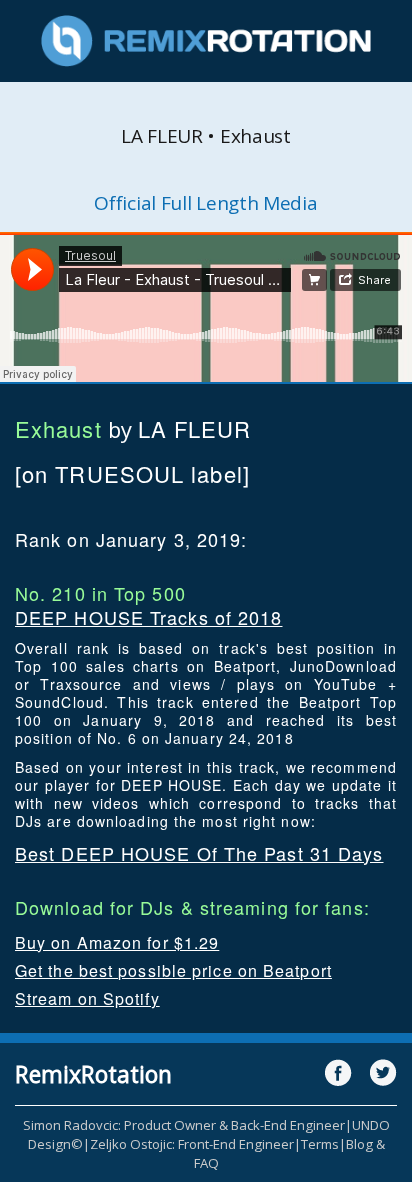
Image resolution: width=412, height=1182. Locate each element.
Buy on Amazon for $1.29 (117, 942)
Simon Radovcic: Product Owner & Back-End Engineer (184, 1125)
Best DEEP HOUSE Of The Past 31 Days (199, 853)
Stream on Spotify (87, 998)
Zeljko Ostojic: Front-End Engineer (192, 1144)
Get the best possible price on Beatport (173, 970)
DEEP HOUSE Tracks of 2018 (149, 617)
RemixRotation (93, 1074)
